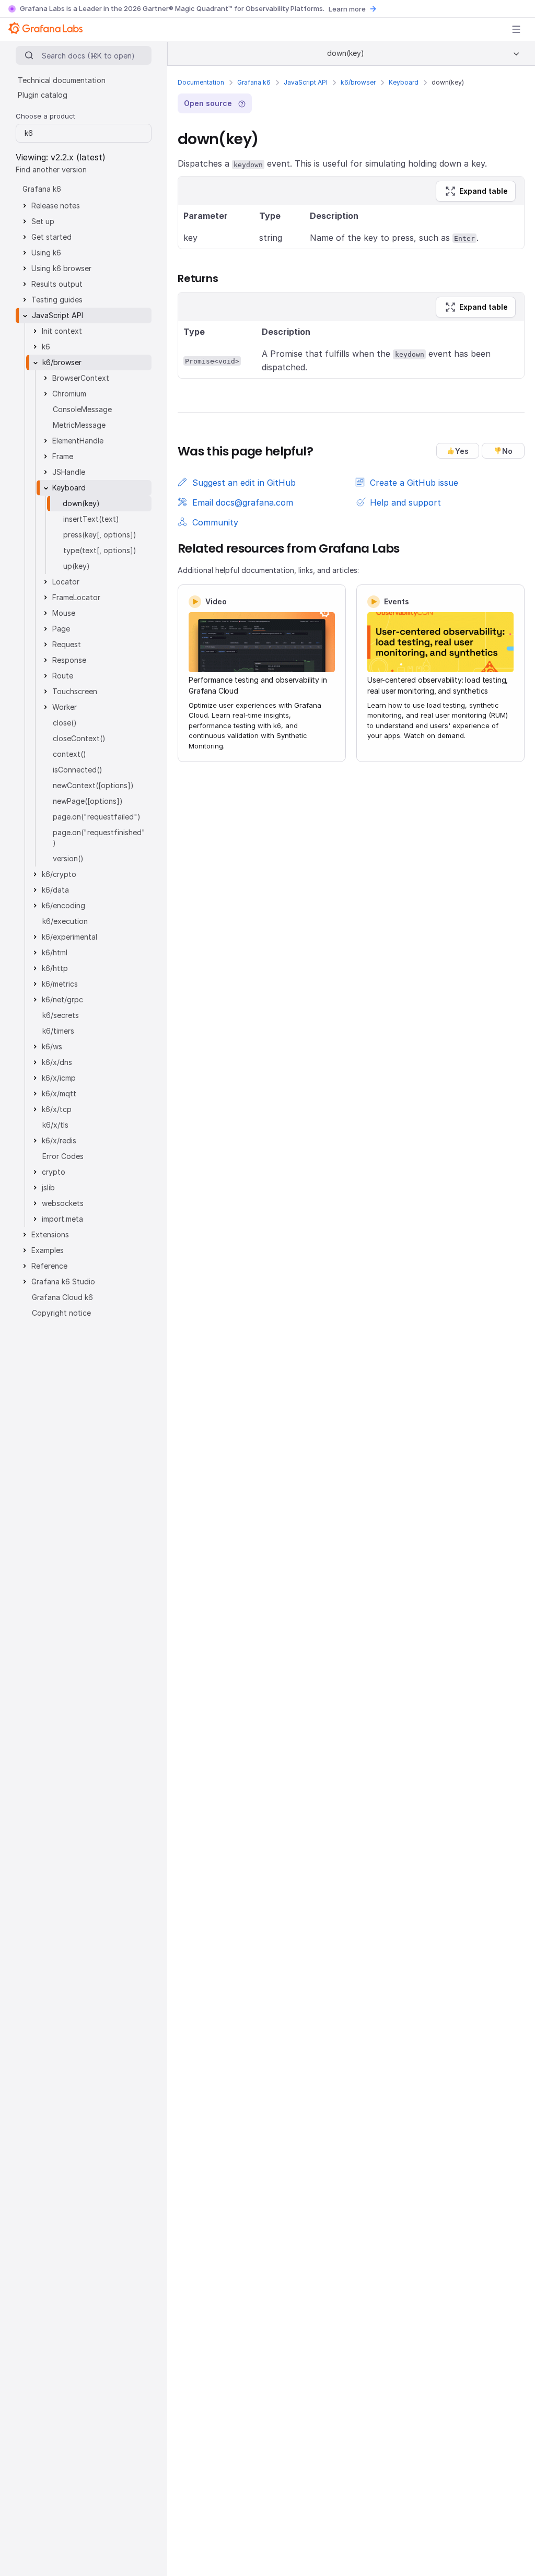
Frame (63, 456)
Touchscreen (75, 691)
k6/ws (52, 1046)
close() (65, 723)
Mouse (64, 613)
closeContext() (79, 738)
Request (67, 644)
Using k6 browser (61, 268)
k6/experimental (69, 937)
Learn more (347, 9)
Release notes (56, 206)
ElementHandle (78, 441)
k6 (46, 347)
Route (63, 676)
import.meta (62, 1219)
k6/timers (58, 1031)
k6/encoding (63, 905)
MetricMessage (79, 425)
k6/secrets (61, 1015)
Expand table (484, 191)
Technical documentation (62, 80)
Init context (62, 331)
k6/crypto (59, 874)
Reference (49, 1266)
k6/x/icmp (59, 1078)
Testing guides (57, 300)
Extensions (50, 1234)
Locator (66, 582)
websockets (63, 1203)
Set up (43, 221)
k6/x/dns (57, 1062)
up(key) (77, 566)
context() (69, 754)
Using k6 (46, 253)
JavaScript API (306, 82)
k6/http (55, 968)
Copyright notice (61, 1313)
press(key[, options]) (100, 535)
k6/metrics (60, 984)
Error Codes (63, 1156)
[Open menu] (516, 29)
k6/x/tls (55, 1125)
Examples (48, 1250)
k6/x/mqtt (59, 1093)
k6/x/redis (59, 1140)
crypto (54, 1172)
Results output (57, 284)
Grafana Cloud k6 (62, 1297)
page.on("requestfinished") (99, 838)
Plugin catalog (43, 95)
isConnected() (78, 770)
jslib (48, 1187)
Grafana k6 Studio (63, 1281)
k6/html (55, 952)
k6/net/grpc (62, 999)
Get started (51, 237)
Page (61, 629)
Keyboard (404, 82)
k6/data (55, 890)
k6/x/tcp (57, 1109)
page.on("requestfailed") (97, 817)
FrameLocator (76, 597)
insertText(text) (91, 519)
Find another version (51, 169)
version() (68, 858)
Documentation (201, 82)
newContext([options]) (93, 785)
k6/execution (65, 921)
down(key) (81, 503)
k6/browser (358, 82)
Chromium (69, 394)
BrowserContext (81, 378)
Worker (65, 707)
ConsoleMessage (82, 409)
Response (69, 660)
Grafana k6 (254, 82)
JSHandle (69, 472)
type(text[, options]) (100, 550)
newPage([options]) (88, 801)
